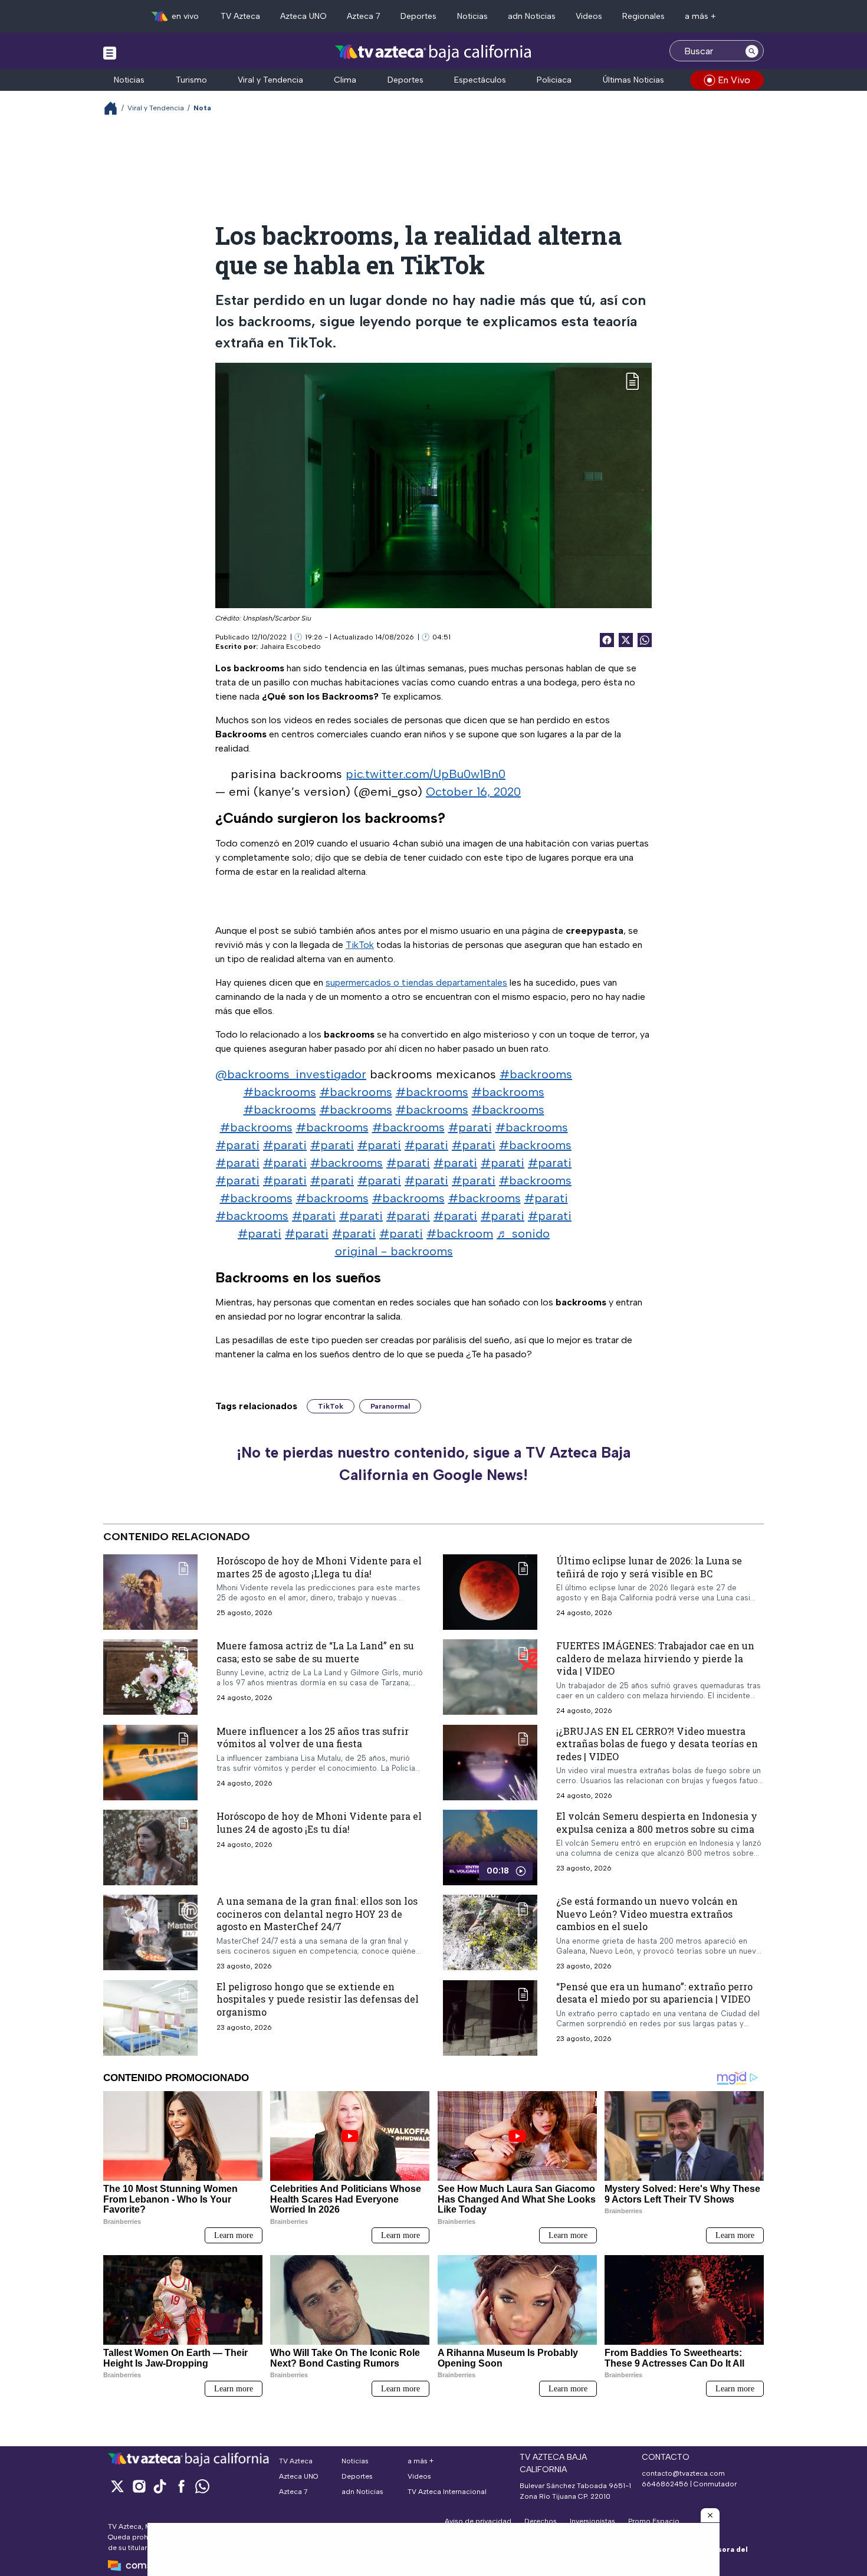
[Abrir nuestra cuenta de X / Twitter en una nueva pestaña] (117, 2486)
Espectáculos (480, 80)
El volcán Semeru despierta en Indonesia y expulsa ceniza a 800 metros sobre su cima (657, 1823)
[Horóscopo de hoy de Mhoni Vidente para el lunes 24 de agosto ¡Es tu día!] (150, 1848)
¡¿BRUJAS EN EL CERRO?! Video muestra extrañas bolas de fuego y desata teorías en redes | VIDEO (657, 1744)
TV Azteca (240, 16)
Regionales (643, 16)
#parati (470, 1127)
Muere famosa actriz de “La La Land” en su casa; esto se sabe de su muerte (315, 1652)
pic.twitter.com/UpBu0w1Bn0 (426, 774)
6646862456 (665, 2484)
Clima (345, 80)
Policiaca (554, 80)
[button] (710, 2515)
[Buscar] (752, 51)
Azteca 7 (364, 16)
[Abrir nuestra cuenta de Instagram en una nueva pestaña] (139, 2486)
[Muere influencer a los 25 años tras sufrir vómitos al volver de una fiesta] (150, 1763)
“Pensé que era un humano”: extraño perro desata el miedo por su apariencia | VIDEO (654, 1993)
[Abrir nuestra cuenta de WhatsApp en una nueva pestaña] (202, 2486)
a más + (700, 16)
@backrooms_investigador (291, 1074)
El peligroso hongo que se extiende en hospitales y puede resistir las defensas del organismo (318, 1999)
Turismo (191, 80)
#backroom (460, 1233)
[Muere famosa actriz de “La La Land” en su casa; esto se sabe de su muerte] (150, 1677)
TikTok (360, 945)
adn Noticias (532, 16)
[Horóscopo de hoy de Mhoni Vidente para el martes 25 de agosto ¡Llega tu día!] (150, 1592)
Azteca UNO (303, 16)
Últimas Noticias (633, 80)
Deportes (418, 16)
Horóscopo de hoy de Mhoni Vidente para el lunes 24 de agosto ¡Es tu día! (319, 1823)
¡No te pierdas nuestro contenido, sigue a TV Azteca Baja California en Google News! (433, 1463)
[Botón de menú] (110, 52)
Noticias (472, 16)
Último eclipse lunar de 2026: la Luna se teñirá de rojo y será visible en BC (649, 1567)
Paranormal (390, 1406)
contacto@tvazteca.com (683, 2473)
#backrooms (536, 1074)
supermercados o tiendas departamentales (416, 982)
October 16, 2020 (473, 792)
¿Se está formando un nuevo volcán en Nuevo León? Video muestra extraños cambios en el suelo (647, 1914)
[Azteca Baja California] (433, 52)
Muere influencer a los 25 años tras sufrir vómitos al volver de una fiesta (313, 1737)
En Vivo (734, 80)
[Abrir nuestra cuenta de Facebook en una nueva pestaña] (181, 2486)
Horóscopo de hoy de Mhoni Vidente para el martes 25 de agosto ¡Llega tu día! (319, 1567)
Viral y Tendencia (270, 80)
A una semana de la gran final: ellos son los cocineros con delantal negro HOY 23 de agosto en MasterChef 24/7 (317, 1914)
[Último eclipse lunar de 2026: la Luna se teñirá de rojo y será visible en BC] (490, 1592)
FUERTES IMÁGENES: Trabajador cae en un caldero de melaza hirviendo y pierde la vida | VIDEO (655, 1658)
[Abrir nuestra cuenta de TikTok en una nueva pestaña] (160, 2486)
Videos (589, 16)
